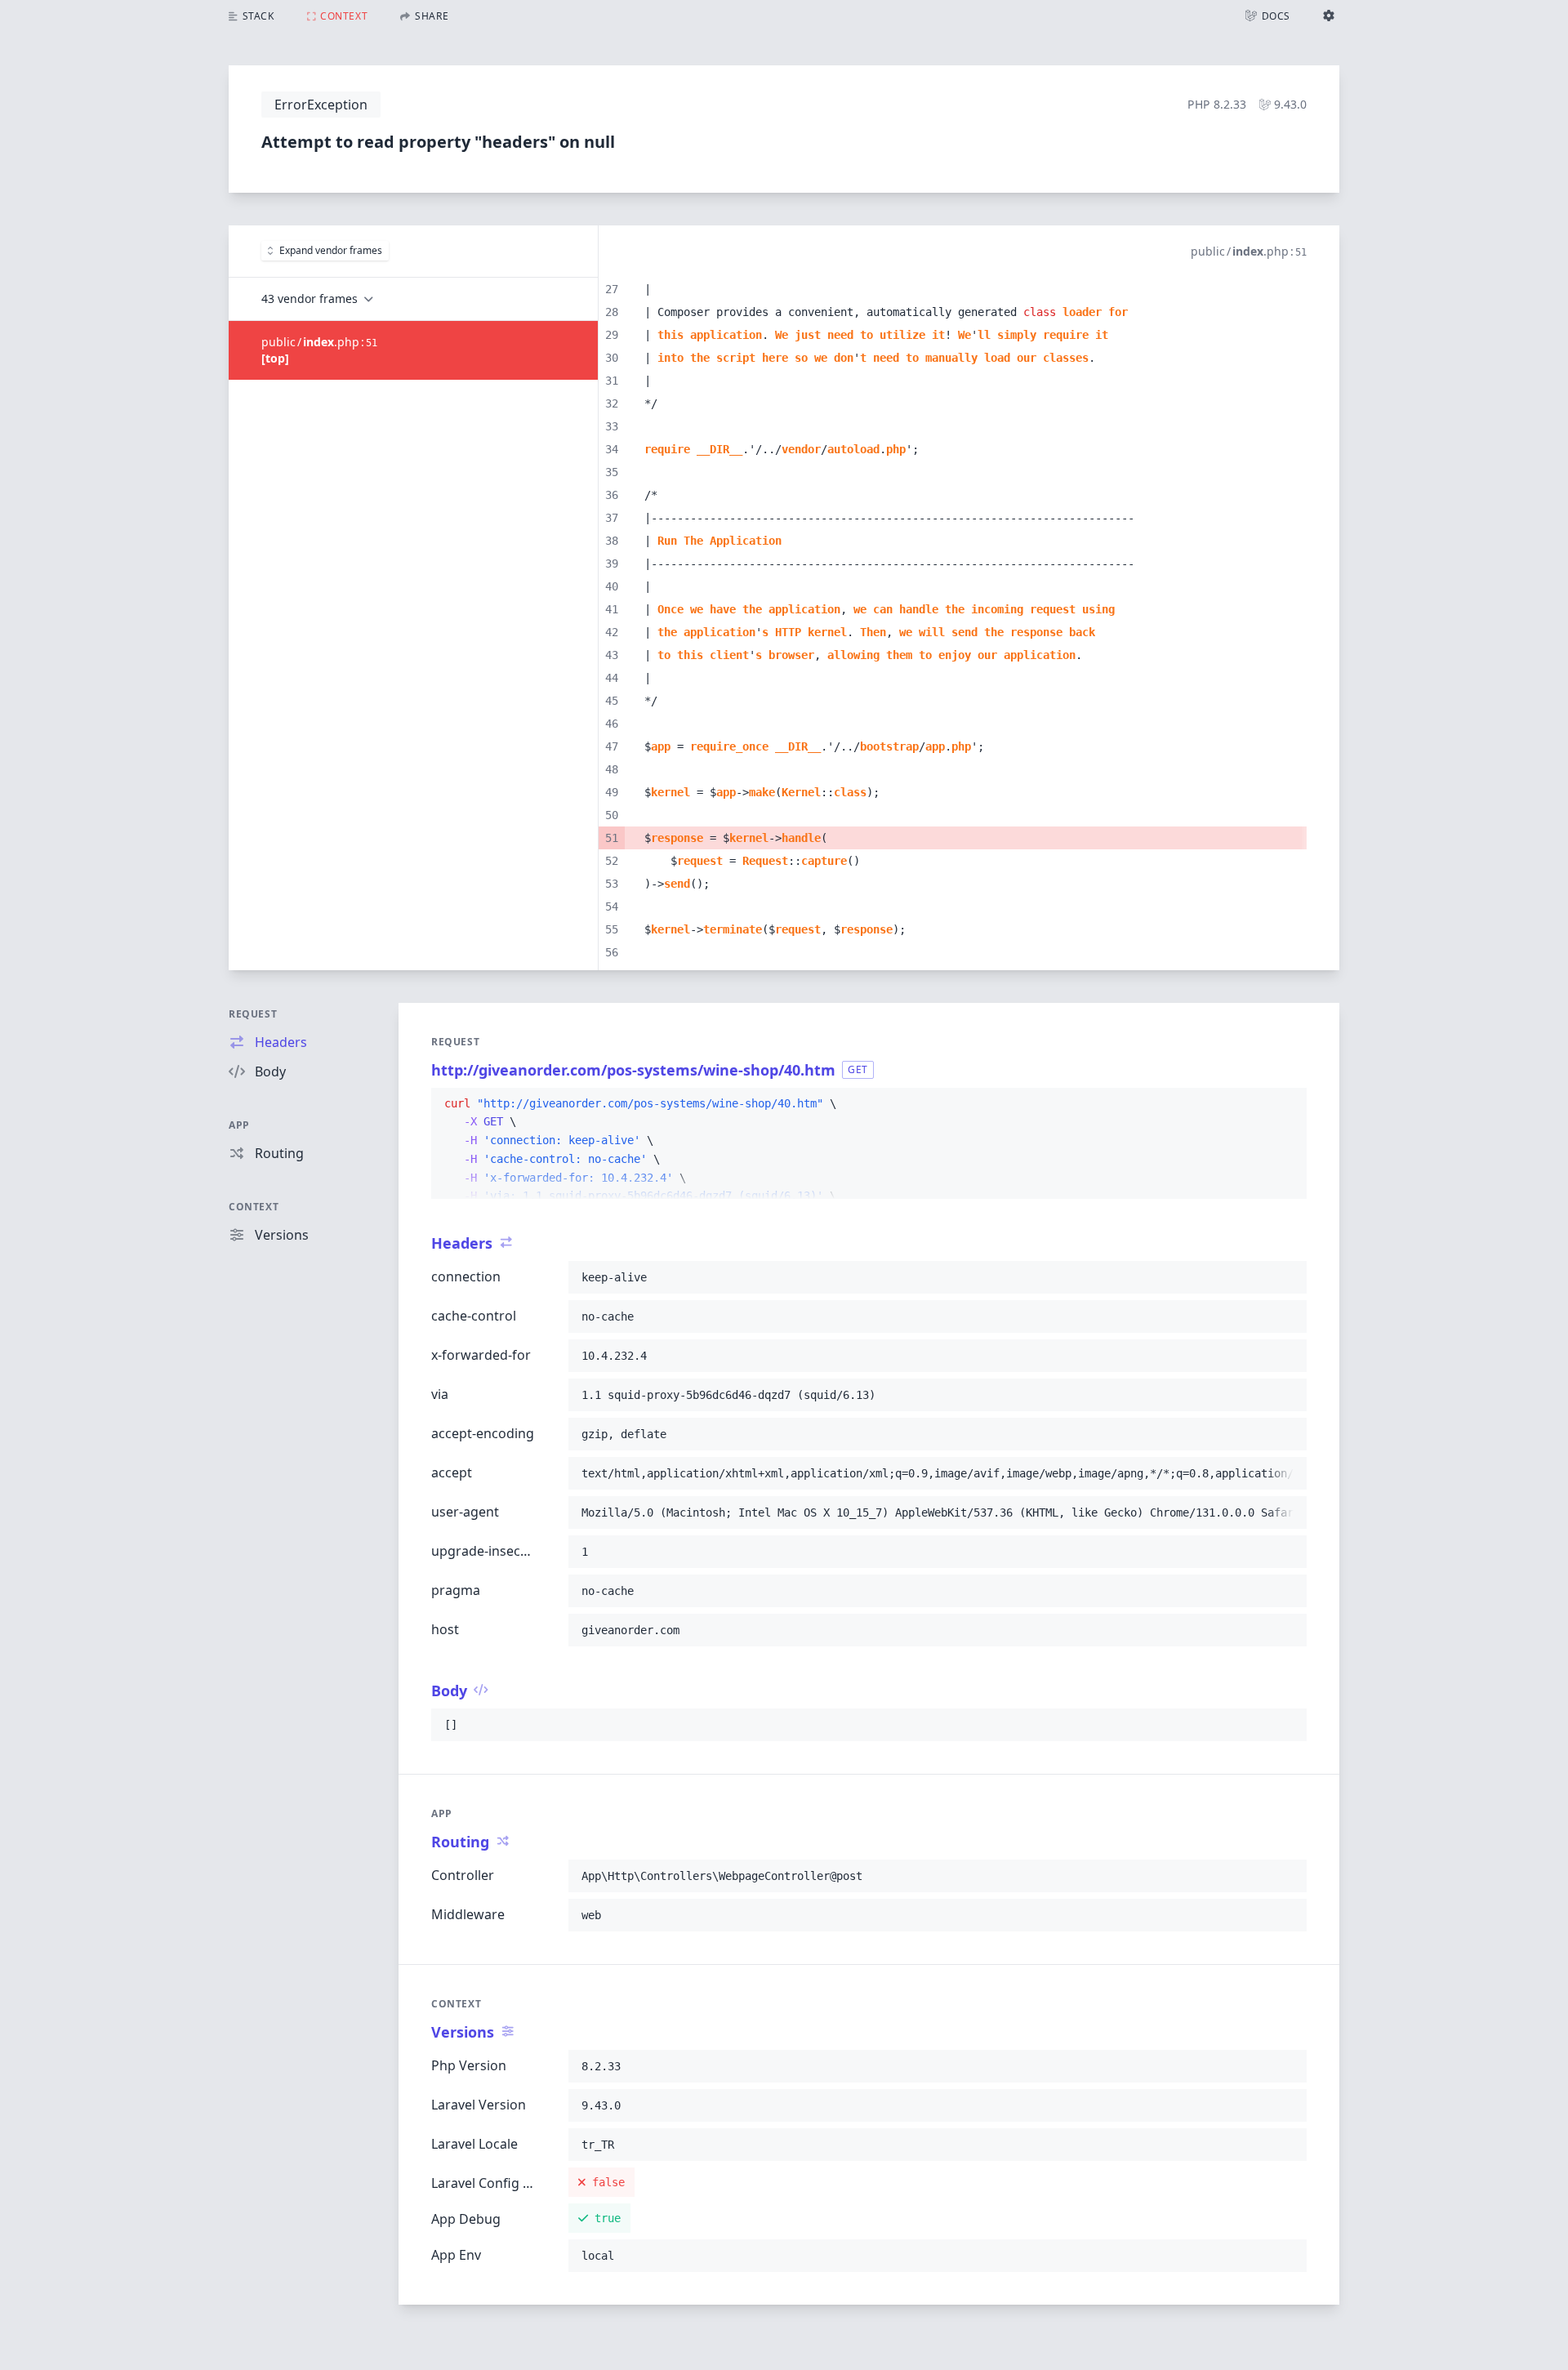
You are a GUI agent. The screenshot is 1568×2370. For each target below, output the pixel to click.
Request (253, 1014)
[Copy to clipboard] (1287, 1104)
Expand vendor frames (331, 250)
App (239, 1125)
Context (254, 1207)
